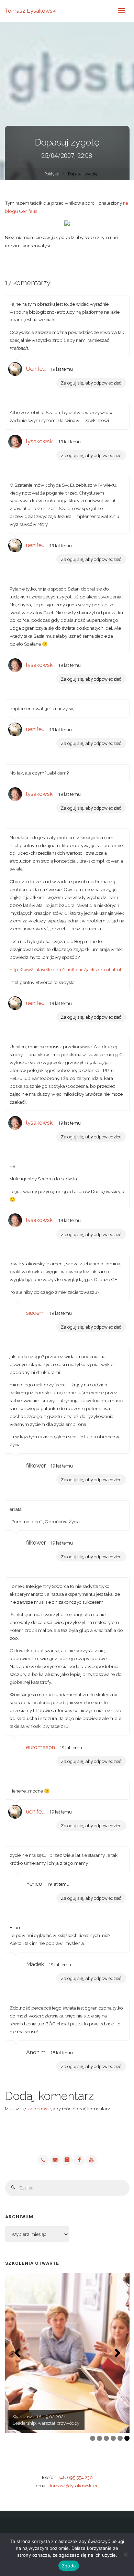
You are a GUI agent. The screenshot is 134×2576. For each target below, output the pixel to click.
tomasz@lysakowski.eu (74, 2486)
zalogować (39, 2109)
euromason (41, 1747)
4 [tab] (113, 2438)
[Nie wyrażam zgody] (125, 2554)
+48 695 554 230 (76, 2477)
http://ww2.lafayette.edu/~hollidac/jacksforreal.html (65, 970)
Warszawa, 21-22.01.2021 (39, 2416)
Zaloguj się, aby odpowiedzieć (91, 383)
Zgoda (69, 2566)
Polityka (52, 174)
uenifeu (35, 545)
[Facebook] (79, 2160)
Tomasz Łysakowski (31, 11)
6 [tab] (127, 2438)
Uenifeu (36, 369)
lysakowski (40, 441)
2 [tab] (99, 2438)
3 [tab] (106, 2438)
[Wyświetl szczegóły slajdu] (67, 2353)
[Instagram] (67, 2160)
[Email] (55, 2160)
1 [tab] (93, 2438)
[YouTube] (91, 2160)
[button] (17, 2353)
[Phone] (43, 2160)
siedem (35, 1313)
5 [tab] (120, 2438)
